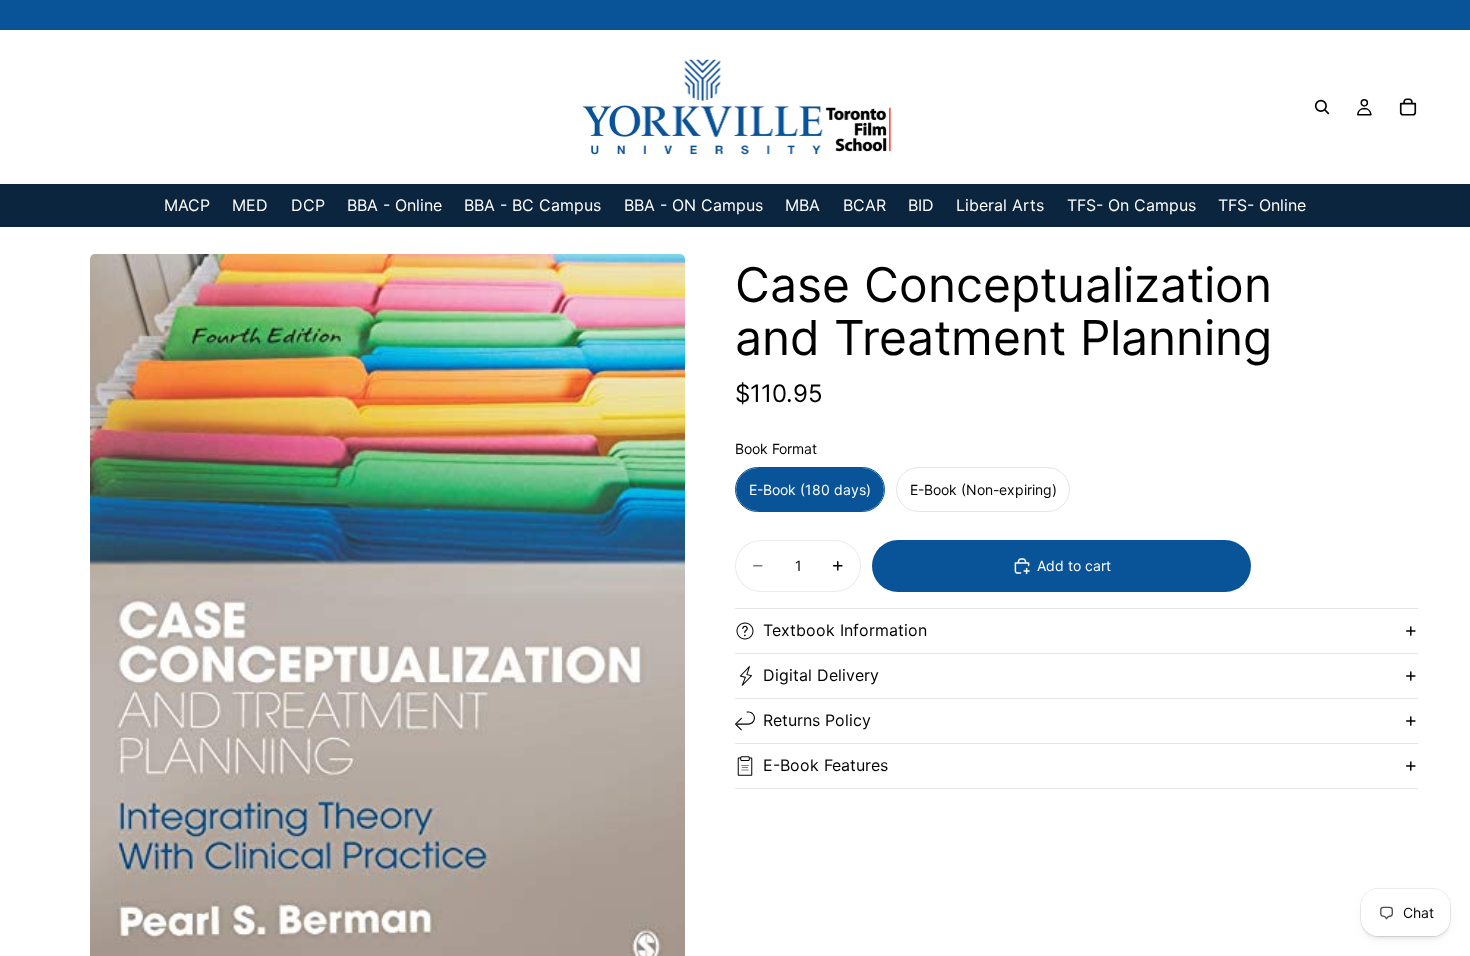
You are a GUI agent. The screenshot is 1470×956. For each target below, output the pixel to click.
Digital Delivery (821, 675)
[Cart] (1408, 107)
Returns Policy (817, 720)
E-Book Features (825, 765)
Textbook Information (845, 630)
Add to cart (1074, 565)
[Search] (1322, 107)
